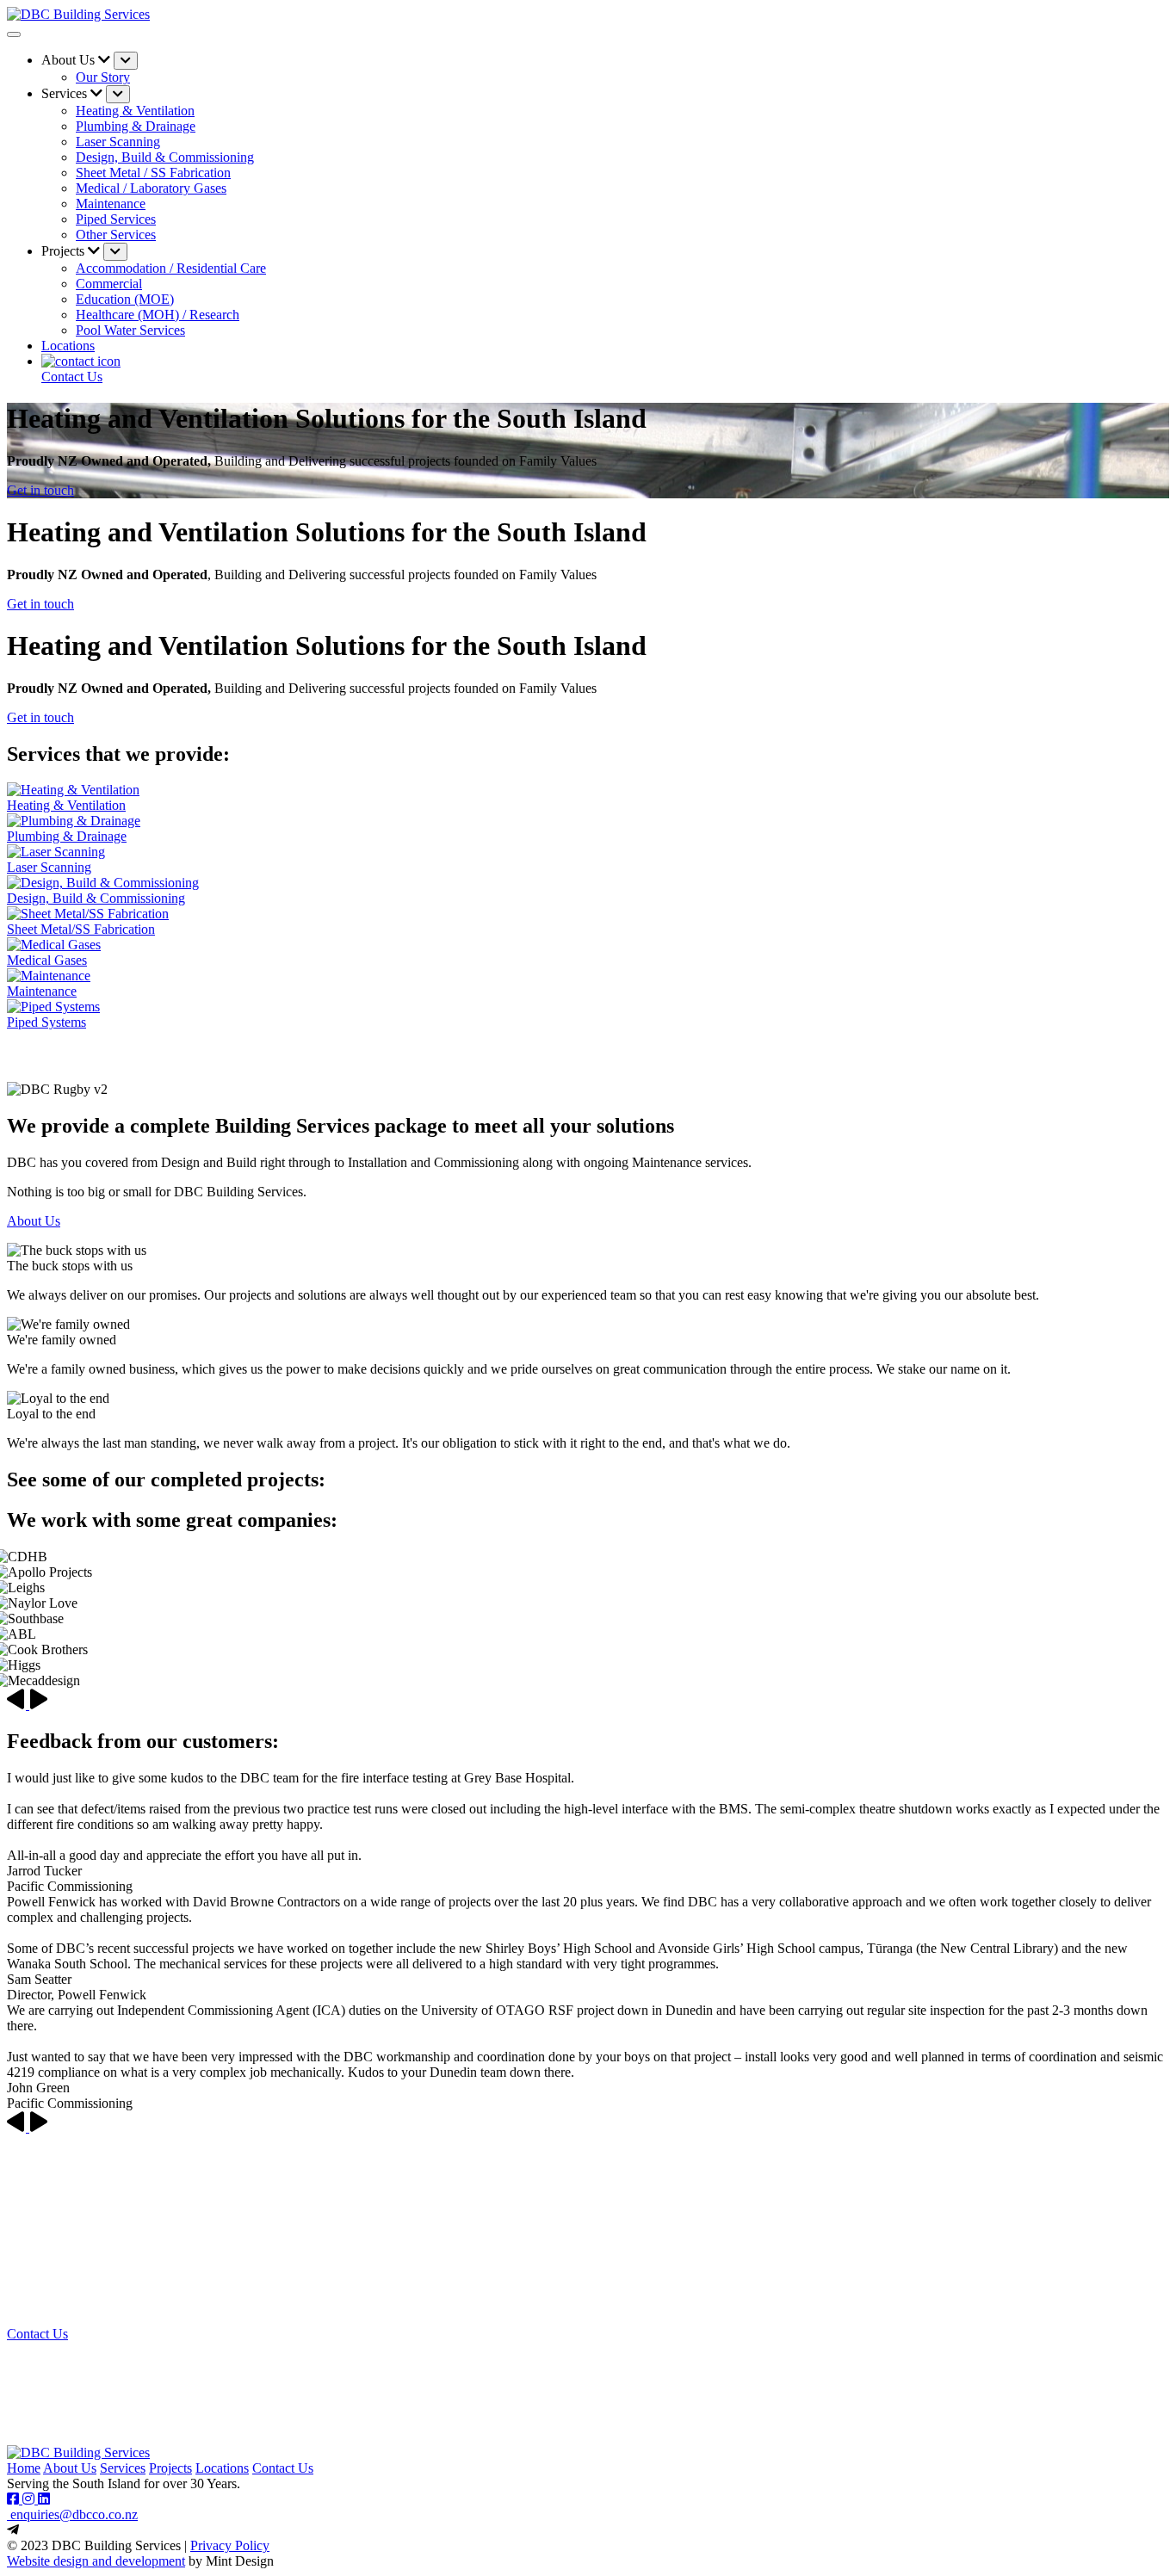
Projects (170, 2468)
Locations (68, 346)
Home (24, 2468)
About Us (34, 1221)
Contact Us (37, 2334)
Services (123, 2468)
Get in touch (40, 490)
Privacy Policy (230, 2545)
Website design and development (96, 2561)
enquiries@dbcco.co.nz (72, 2514)
